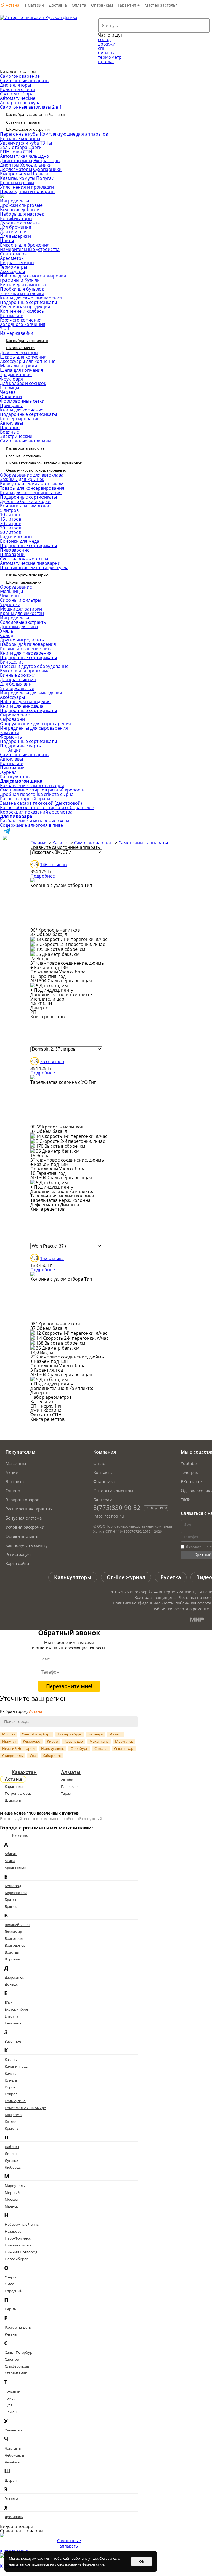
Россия (20, 1836)
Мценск (11, 2206)
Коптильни (12, 315)
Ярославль (14, 2517)
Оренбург (79, 1748)
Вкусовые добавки (20, 210)
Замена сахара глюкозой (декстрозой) (41, 803)
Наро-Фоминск (18, 2238)
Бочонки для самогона (25, 506)
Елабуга (11, 2016)
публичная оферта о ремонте (181, 1609)
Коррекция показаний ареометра (36, 812)
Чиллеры (10, 596)
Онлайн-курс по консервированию (36, 470)
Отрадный (14, 2291)
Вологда (12, 1952)
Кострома (13, 2115)
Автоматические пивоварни (30, 563)
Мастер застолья (161, 5)
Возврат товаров (22, 1500)
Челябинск (14, 2462)
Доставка (58, 5)
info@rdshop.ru (109, 1516)
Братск (10, 1900)
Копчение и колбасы (22, 311)
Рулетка (171, 1577)
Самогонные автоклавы (26, 441)
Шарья (11, 2480)
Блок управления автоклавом (32, 484)
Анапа (10, 1861)
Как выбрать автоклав (25, 448)
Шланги (40, 174)
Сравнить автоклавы (24, 456)
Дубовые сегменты (20, 223)
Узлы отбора (14, 147)
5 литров (9, 510)
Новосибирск (16, 2259)
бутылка (107, 53)
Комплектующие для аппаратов (74, 134)
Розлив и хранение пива (26, 649)
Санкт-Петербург (36, 1734)
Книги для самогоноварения (31, 298)
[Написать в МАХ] (5, 838)
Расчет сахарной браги (25, 799)
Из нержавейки (17, 333)
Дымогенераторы (19, 352)
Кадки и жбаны (16, 537)
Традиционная (16, 375)
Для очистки (13, 232)
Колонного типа (17, 89)
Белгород (13, 1886)
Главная (40, 843)
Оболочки (11, 397)
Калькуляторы (15, 777)
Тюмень (12, 2412)
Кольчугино (15, 2101)
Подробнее (43, 876)
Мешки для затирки (21, 609)
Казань (11, 2059)
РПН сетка (11, 152)
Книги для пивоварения (26, 653)
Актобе (67, 1780)
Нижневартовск (18, 2245)
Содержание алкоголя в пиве (31, 825)
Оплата (79, 5)
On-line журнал (126, 1577)
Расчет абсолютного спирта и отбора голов (47, 807)
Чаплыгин (13, 2448)
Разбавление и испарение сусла (35, 821)
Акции (15, 750)
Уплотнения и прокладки (27, 187)
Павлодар (69, 1786)
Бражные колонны (20, 138)
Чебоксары (14, 2455)
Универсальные (17, 688)
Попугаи (45, 178)
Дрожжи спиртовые (21, 205)
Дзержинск (14, 1977)
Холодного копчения (23, 324)
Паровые (10, 427)
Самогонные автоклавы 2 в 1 (31, 107)
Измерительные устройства (30, 249)
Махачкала (99, 1741)
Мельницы (11, 591)
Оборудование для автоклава (32, 475)
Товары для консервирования (32, 488)
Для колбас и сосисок (23, 383)
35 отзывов (52, 1061)
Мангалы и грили (18, 366)
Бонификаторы (16, 218)
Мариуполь (15, 2186)
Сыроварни (12, 719)
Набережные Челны (22, 2224)
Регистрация (18, 1554)
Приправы (11, 405)
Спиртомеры (14, 254)
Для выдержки (15, 236)
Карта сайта (17, 1563)
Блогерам (103, 1500)
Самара (101, 1748)
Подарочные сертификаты (28, 302)
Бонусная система (24, 1518)
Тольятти (13, 2391)
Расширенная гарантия (29, 1509)
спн (102, 48)
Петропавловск (18, 1793)
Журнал (8, 772)
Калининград (16, 2066)
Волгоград (14, 1938)
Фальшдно (38, 156)
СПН (28, 152)
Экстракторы (47, 161)
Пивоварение (15, 550)
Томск (10, 2398)
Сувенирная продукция (25, 307)
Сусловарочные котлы (24, 559)
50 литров (11, 532)
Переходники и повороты (28, 191)
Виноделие (12, 662)
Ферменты (11, 737)
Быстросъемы (15, 174)
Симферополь (17, 2366)
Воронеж (13, 1959)
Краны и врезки (17, 183)
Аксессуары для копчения (28, 361)
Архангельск (16, 1868)
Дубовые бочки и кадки (25, 501)
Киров (52, 1741)
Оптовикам (102, 5)
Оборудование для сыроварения (35, 724)
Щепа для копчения (22, 370)
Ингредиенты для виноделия (31, 693)
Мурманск (124, 1741)
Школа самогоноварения (28, 129)
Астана (12, 5)
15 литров (11, 519)
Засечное (13, 2041)
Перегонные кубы (19, 134)
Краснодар (74, 1741)
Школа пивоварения (24, 582)
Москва (9, 1734)
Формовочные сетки (22, 401)
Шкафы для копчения (23, 357)
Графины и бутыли (20, 280)
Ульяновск (14, 2430)
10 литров (11, 515)
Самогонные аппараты (25, 81)
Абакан (11, 1854)
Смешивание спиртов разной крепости (42, 790)
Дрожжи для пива (19, 627)
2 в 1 (5, 329)
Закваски (10, 732)
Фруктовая (11, 379)
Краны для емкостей (22, 613)
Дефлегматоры (16, 169)
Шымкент (13, 1800)
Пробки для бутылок (22, 289)
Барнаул (96, 1734)
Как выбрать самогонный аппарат (36, 114)
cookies (43, 2558)
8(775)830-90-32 (117, 1507)
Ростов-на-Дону (18, 2327)
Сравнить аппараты (23, 122)
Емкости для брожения (25, 245)
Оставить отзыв (22, 1536)
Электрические (16, 436)
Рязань (11, 2334)
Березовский (16, 1893)
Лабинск (12, 2147)
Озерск (11, 2277)
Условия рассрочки (25, 1527)
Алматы (71, 1772)
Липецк (11, 2154)
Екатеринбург (70, 1734)
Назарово (13, 2231)
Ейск (9, 2002)
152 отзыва (52, 1258)
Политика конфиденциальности (143, 1603)
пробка (106, 61)
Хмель (7, 631)
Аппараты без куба (20, 103)
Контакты (103, 1472)
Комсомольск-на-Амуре (25, 2108)
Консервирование (20, 419)
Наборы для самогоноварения (33, 276)
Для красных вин (18, 680)
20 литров (11, 523)
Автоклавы (11, 423)
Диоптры (10, 165)
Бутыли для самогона (23, 285)
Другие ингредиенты (22, 640)
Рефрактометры (17, 263)
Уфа (33, 1756)
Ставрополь (13, 1756)
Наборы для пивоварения (28, 644)
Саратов (12, 2359)
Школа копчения (21, 348)
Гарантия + (129, 5)
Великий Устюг (18, 1925)
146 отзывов (53, 865)
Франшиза (104, 1481)
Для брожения (16, 227)
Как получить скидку (27, 1545)
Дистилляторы (15, 85)
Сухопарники (47, 169)
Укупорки (10, 604)
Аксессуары (12, 271)
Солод (7, 635)
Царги (35, 147)
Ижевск (116, 1734)
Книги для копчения (22, 410)
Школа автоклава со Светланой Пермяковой (44, 463)
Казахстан (24, 1772)
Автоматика (13, 156)
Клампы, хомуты (18, 178)
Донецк (11, 1984)
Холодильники (36, 165)
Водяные (10, 432)
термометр (110, 57)
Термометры (14, 267)
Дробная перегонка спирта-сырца (37, 794)
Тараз (66, 1793)
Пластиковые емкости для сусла (34, 568)
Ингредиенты (14, 201)
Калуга (10, 2073)
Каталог (61, 843)
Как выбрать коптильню (27, 341)
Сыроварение (15, 715)
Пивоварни (12, 554)
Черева (8, 392)
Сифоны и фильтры (21, 600)
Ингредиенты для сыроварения (34, 728)
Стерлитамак (16, 2373)
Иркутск (9, 1741)
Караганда (14, 1786)
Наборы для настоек (22, 214)
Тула (9, 2405)
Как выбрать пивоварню (27, 575)
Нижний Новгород (18, 1748)
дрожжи (107, 44)
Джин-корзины (16, 161)
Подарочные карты (21, 746)
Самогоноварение (20, 76)
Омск (9, 2284)
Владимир (13, 1932)
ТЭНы (46, 143)
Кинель (11, 2080)
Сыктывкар (124, 1748)
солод (104, 39)
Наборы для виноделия (25, 702)
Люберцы (13, 2167)
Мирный (12, 2192)
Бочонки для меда (20, 541)
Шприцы (10, 388)
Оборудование (16, 587)
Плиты (7, 240)
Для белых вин (16, 684)
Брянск (11, 1906)
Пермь (10, 2309)
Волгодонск (15, 1945)
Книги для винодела (22, 706)
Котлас (10, 2122)
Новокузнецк (53, 1748)
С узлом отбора (17, 94)
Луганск (12, 2160)
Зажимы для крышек (22, 479)
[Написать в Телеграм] (7, 833)
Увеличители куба (19, 143)
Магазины (16, 1463)
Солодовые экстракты (23, 622)
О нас (99, 1463)
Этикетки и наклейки (22, 293)
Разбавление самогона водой (32, 785)
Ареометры (12, 258)
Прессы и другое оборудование (34, 666)
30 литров (11, 528)
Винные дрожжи (18, 675)
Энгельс (12, 2499)
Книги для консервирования (31, 493)
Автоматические (18, 98)
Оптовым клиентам (113, 1491)
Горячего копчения (21, 320)
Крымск (11, 2128)
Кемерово (32, 1741)
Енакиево (13, 2023)
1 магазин (34, 5)
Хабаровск (52, 1756)
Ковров (11, 2094)
